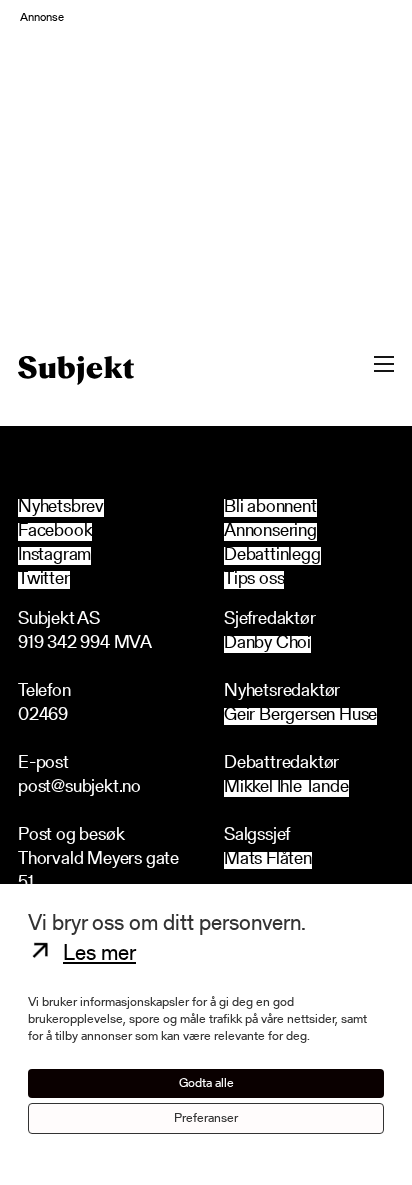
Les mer (99, 955)
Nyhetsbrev (61, 508)
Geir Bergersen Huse (300, 716)
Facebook (55, 532)
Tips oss (254, 580)
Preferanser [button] (206, 1118)
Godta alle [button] (206, 1083)
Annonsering (270, 532)
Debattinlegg (272, 556)
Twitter (44, 580)
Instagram (54, 556)
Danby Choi (267, 644)
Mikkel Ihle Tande (286, 788)
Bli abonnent (270, 508)
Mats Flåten (268, 860)
